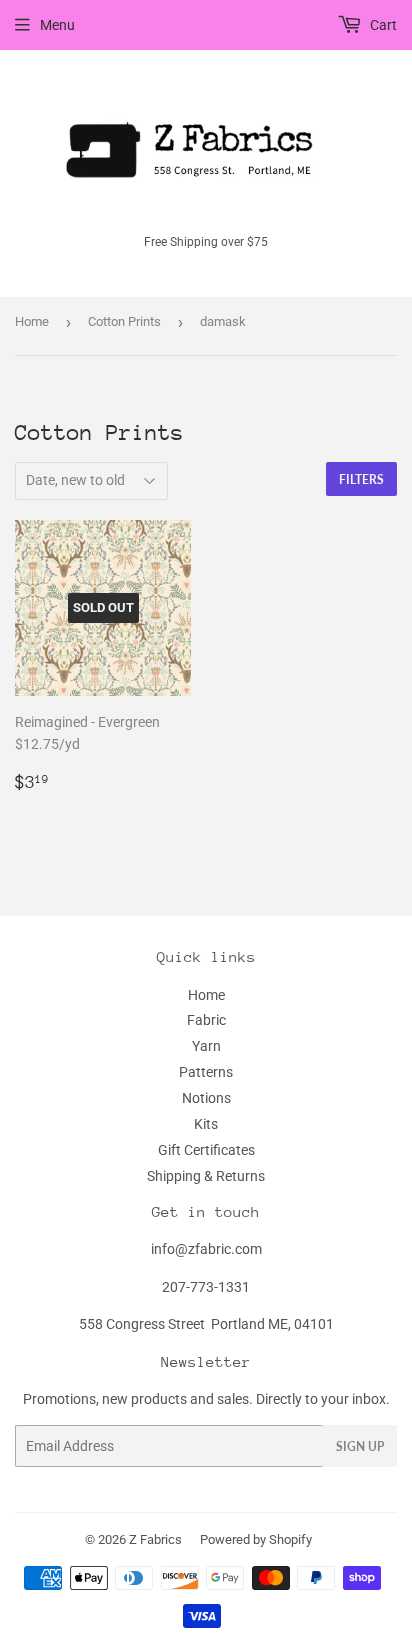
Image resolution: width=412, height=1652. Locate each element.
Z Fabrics (155, 1539)
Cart (382, 25)
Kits (206, 1124)
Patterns (206, 1072)
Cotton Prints (124, 321)
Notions (206, 1098)
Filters (361, 479)
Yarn (206, 1046)
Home (32, 321)
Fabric (206, 1020)
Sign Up (360, 1446)
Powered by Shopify (256, 1539)
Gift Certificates (206, 1150)
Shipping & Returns (206, 1176)
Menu (57, 25)
